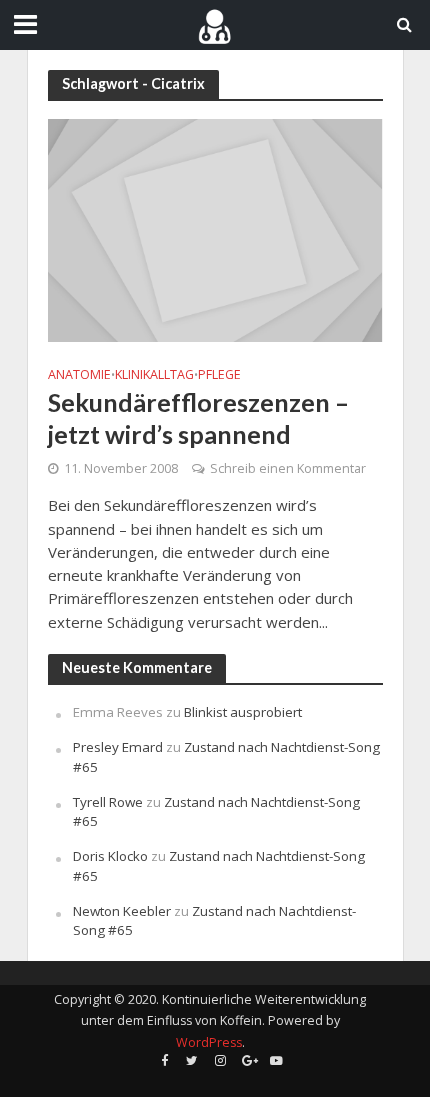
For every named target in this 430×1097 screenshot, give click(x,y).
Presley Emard (118, 747)
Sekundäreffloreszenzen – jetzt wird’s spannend (198, 418)
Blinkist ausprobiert (243, 712)
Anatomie (79, 375)
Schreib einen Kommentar (288, 468)
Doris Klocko (110, 856)
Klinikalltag (154, 375)
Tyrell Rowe (108, 802)
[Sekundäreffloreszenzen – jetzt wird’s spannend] (215, 229)
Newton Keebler (122, 911)
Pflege (219, 375)
